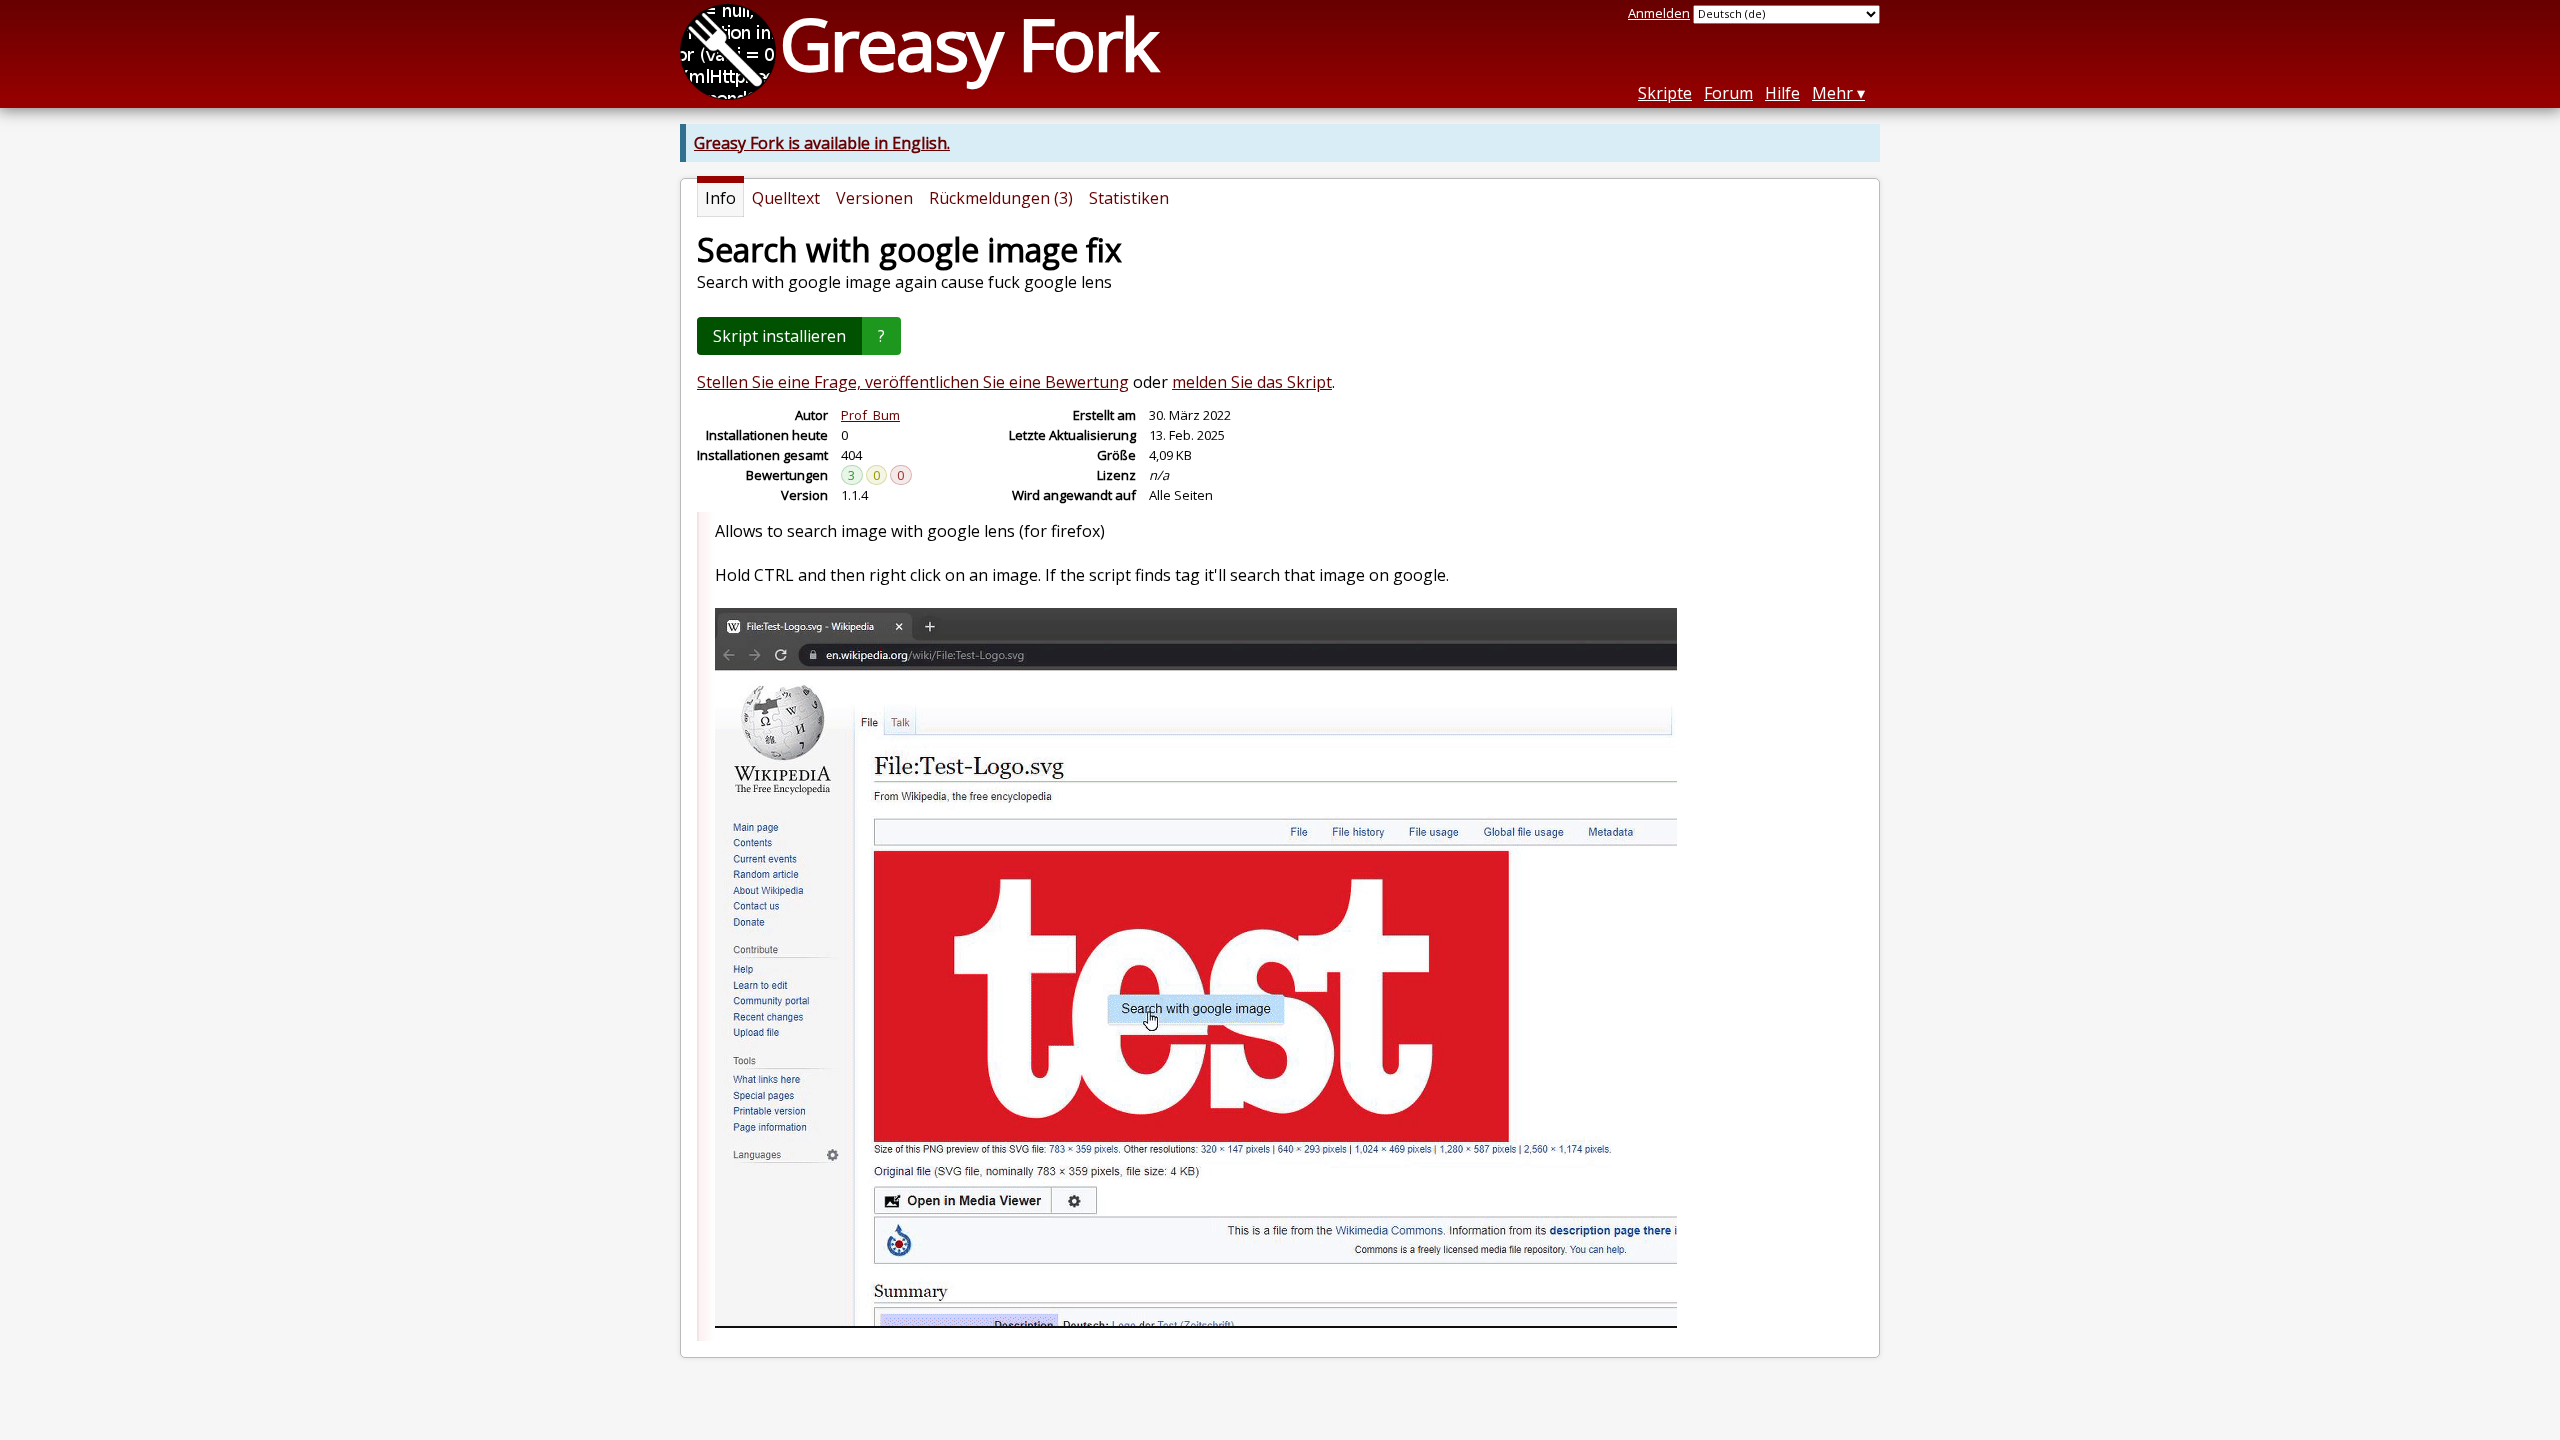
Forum (1728, 93)
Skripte (1665, 93)
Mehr (1832, 93)
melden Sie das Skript (1252, 382)
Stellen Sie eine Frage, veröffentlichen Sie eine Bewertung (913, 382)
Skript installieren (779, 336)
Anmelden (1659, 13)
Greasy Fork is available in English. (822, 143)
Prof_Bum (870, 415)
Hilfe (1782, 93)
